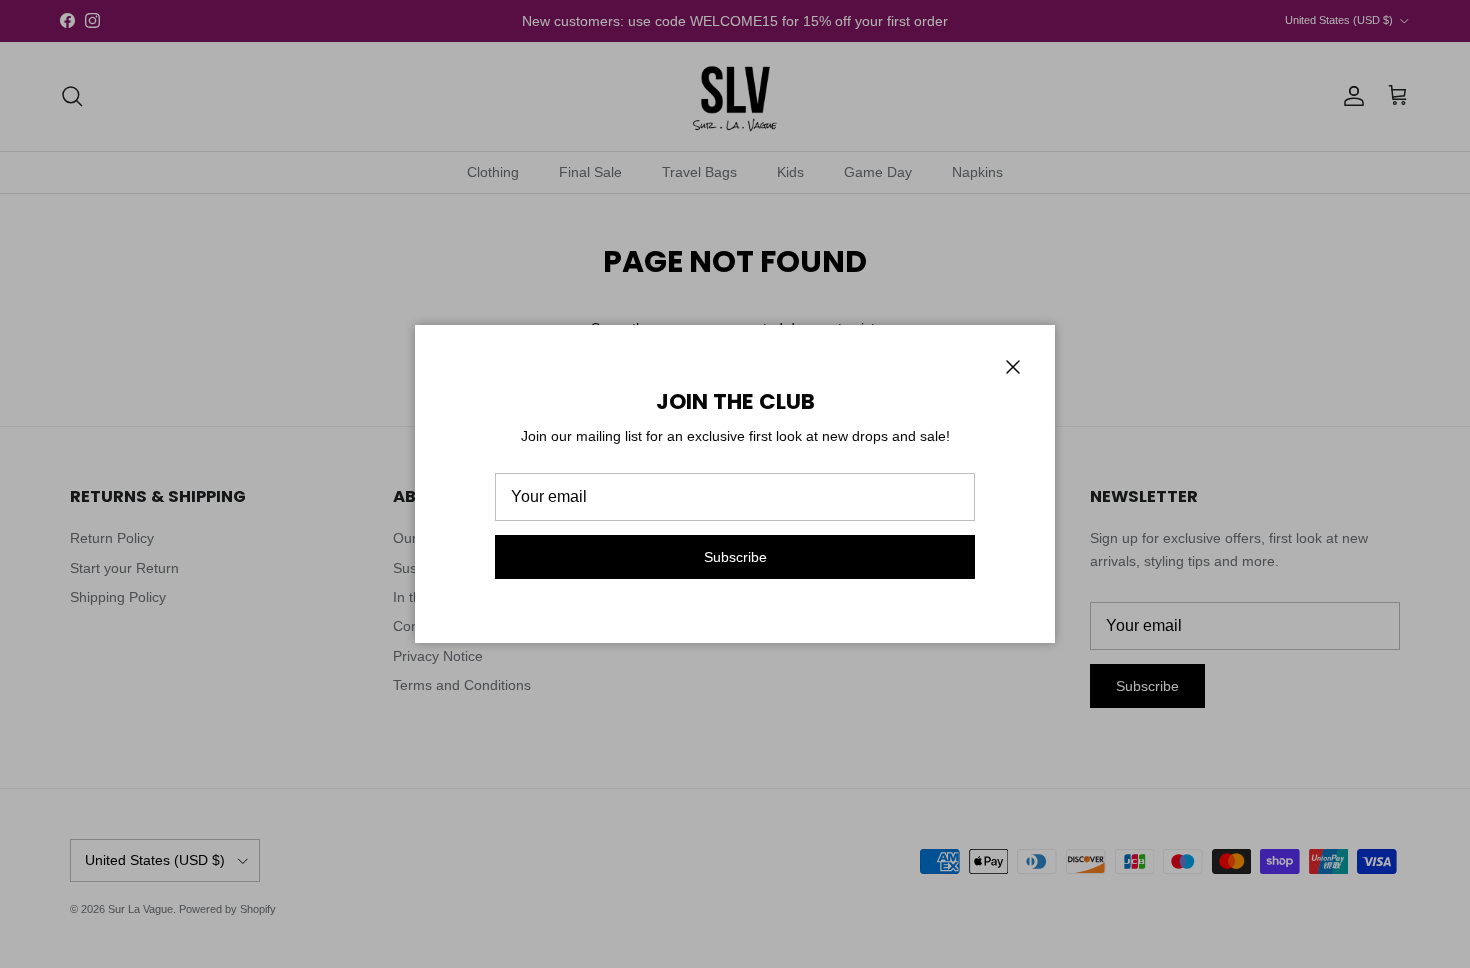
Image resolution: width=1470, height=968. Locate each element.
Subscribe (735, 557)
